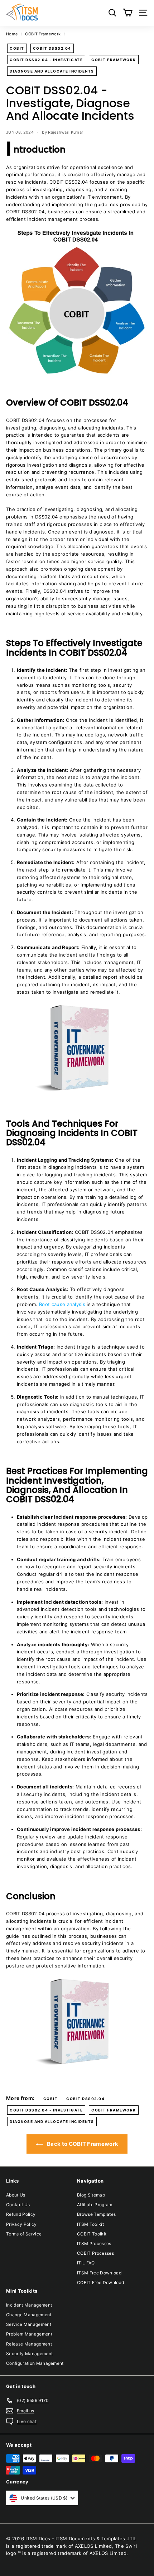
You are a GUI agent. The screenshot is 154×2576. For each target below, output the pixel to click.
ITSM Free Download (99, 2273)
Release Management (29, 2344)
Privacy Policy (21, 2224)
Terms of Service (24, 2234)
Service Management (29, 2324)
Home (12, 34)
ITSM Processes (94, 2244)
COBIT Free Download (100, 2282)
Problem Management (29, 2334)
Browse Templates (96, 2214)
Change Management (29, 2315)
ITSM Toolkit (90, 2224)
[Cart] (128, 13)
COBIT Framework (43, 34)
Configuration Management (35, 2363)
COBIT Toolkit (92, 2234)
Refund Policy (21, 2214)
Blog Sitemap (91, 2195)
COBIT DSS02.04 (52, 48)
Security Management (29, 2354)
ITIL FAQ (86, 2263)
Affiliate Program (95, 2205)
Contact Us (18, 2205)
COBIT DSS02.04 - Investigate (46, 60)
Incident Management (29, 2305)
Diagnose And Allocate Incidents (52, 71)
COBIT (17, 48)
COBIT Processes (95, 2253)
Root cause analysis (62, 1304)
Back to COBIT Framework (82, 2144)
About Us (16, 2195)
